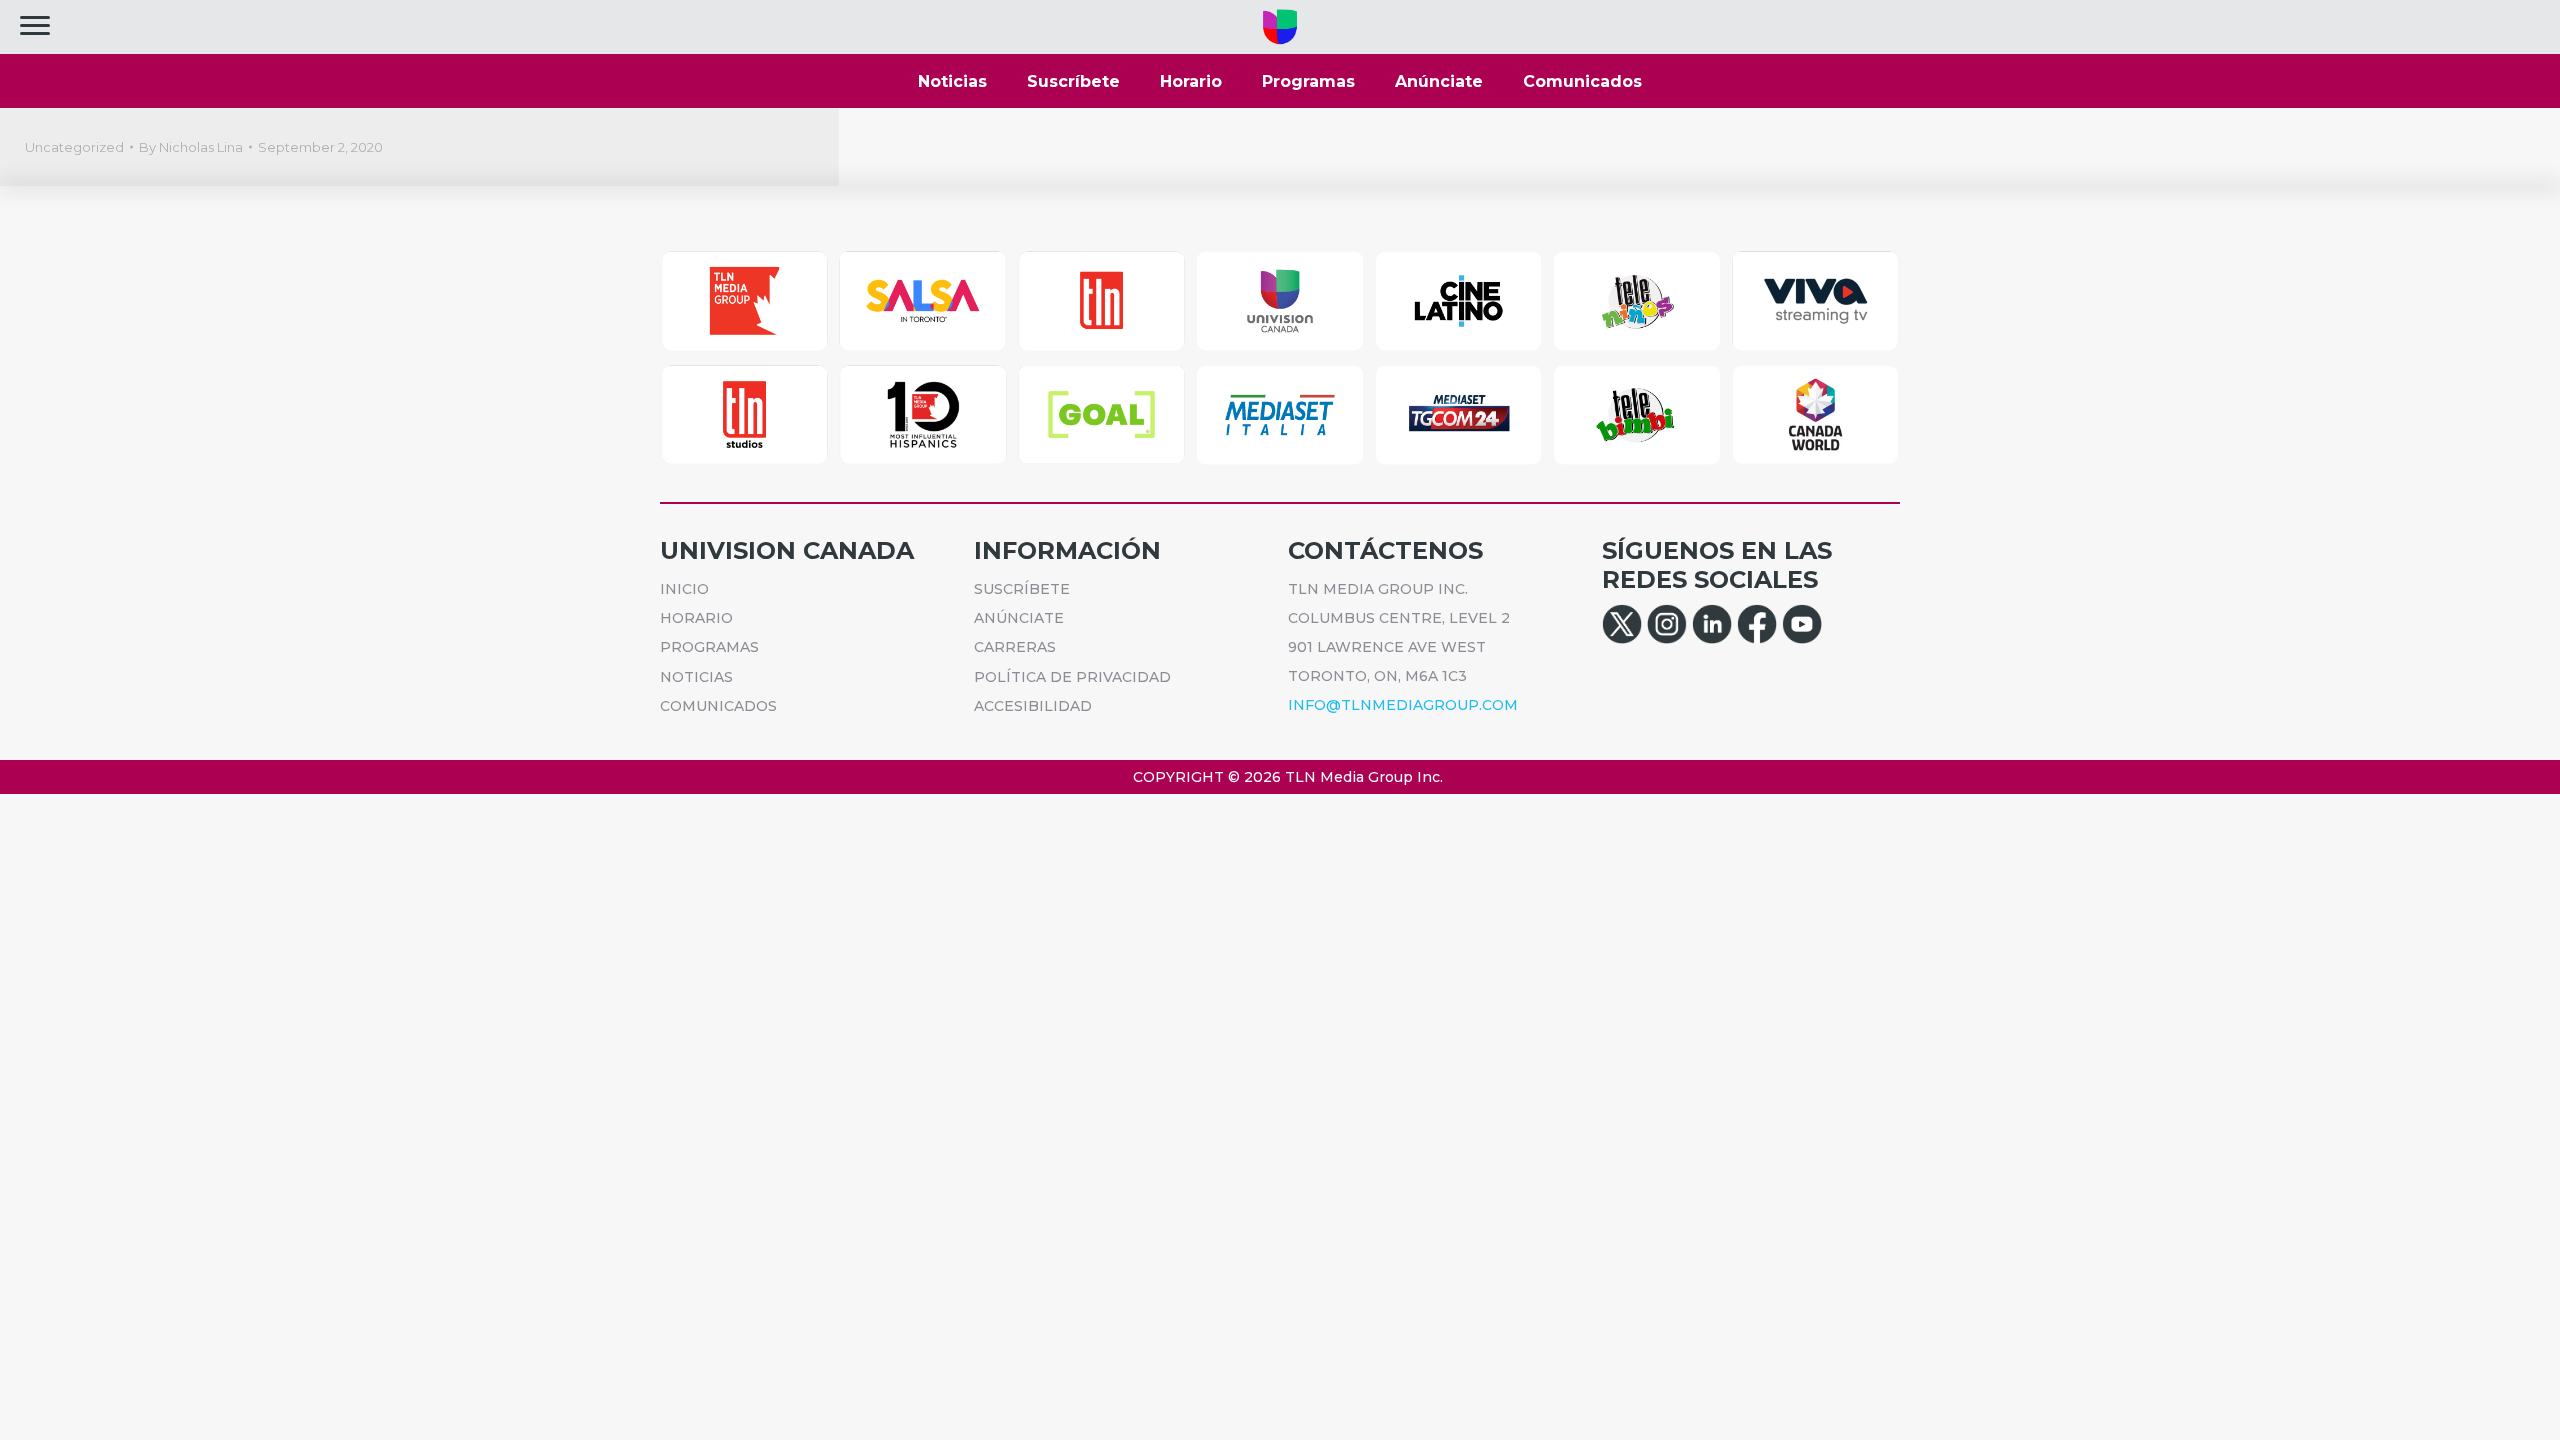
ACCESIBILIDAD (1033, 706)
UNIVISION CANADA (787, 550)
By (191, 147)
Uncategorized (74, 147)
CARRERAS (1015, 647)
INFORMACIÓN (1067, 550)
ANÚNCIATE (1019, 618)
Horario (1191, 81)
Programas (1308, 81)
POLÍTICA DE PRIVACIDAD (1072, 677)
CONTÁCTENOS (1385, 550)
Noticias (952, 81)
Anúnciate (1439, 81)
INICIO (684, 589)
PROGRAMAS (709, 647)
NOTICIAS (696, 677)
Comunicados (1582, 81)
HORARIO (696, 618)
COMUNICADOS (718, 706)
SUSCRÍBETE (1022, 589)
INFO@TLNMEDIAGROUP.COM (1403, 705)
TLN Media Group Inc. (1364, 777)
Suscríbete (1073, 81)
